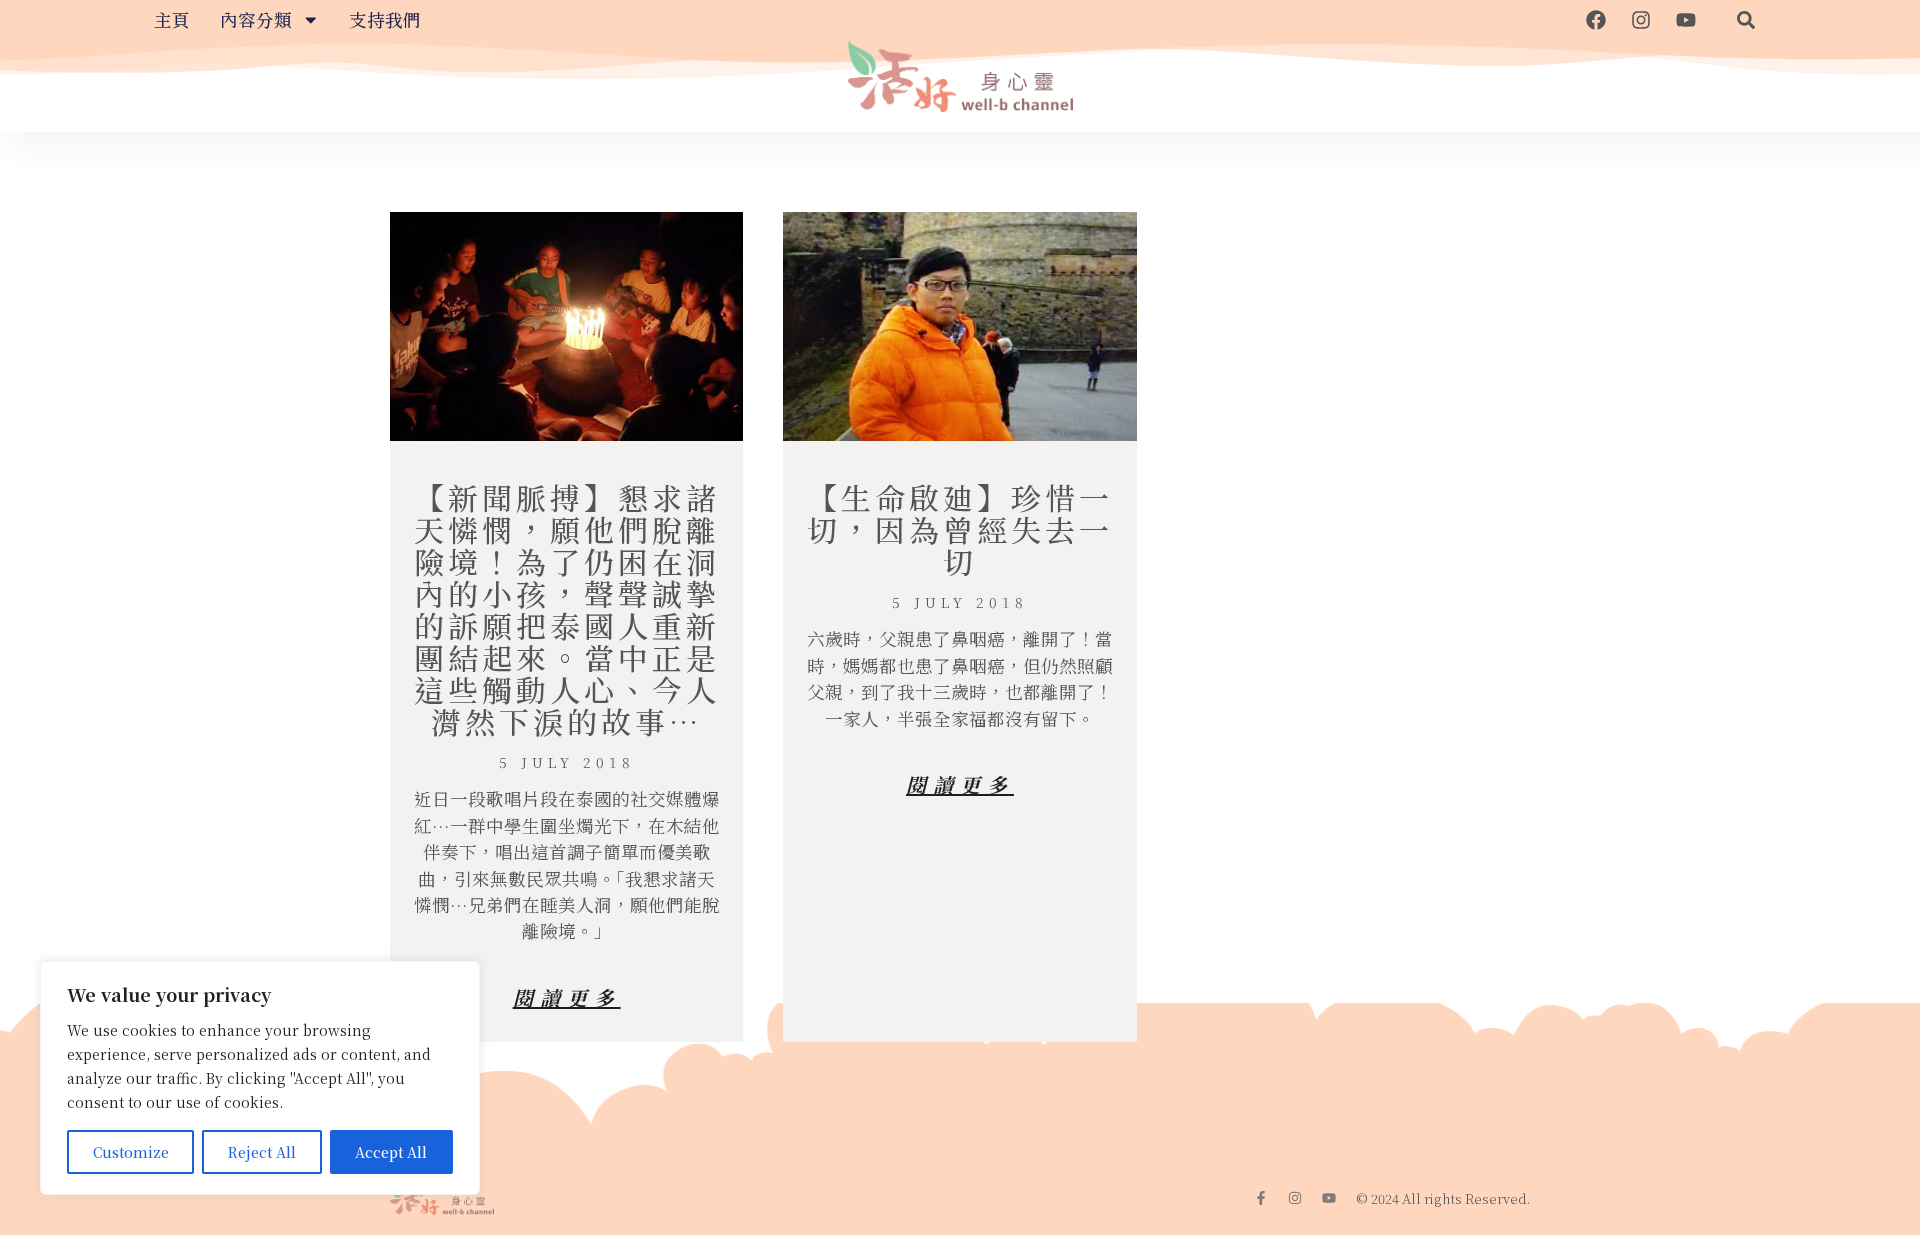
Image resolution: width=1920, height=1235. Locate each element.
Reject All (262, 1152)
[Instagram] (1641, 20)
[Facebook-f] (1261, 1198)
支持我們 (385, 19)
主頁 (172, 19)
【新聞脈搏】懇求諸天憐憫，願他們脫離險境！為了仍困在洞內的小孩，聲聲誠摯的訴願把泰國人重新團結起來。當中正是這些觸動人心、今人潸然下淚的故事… (567, 609)
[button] (1746, 20)
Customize (131, 1152)
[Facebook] (1596, 20)
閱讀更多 (567, 997)
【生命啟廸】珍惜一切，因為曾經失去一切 (960, 529)
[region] (260, 1078)
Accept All (391, 1152)
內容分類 (256, 19)
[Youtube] (1686, 20)
